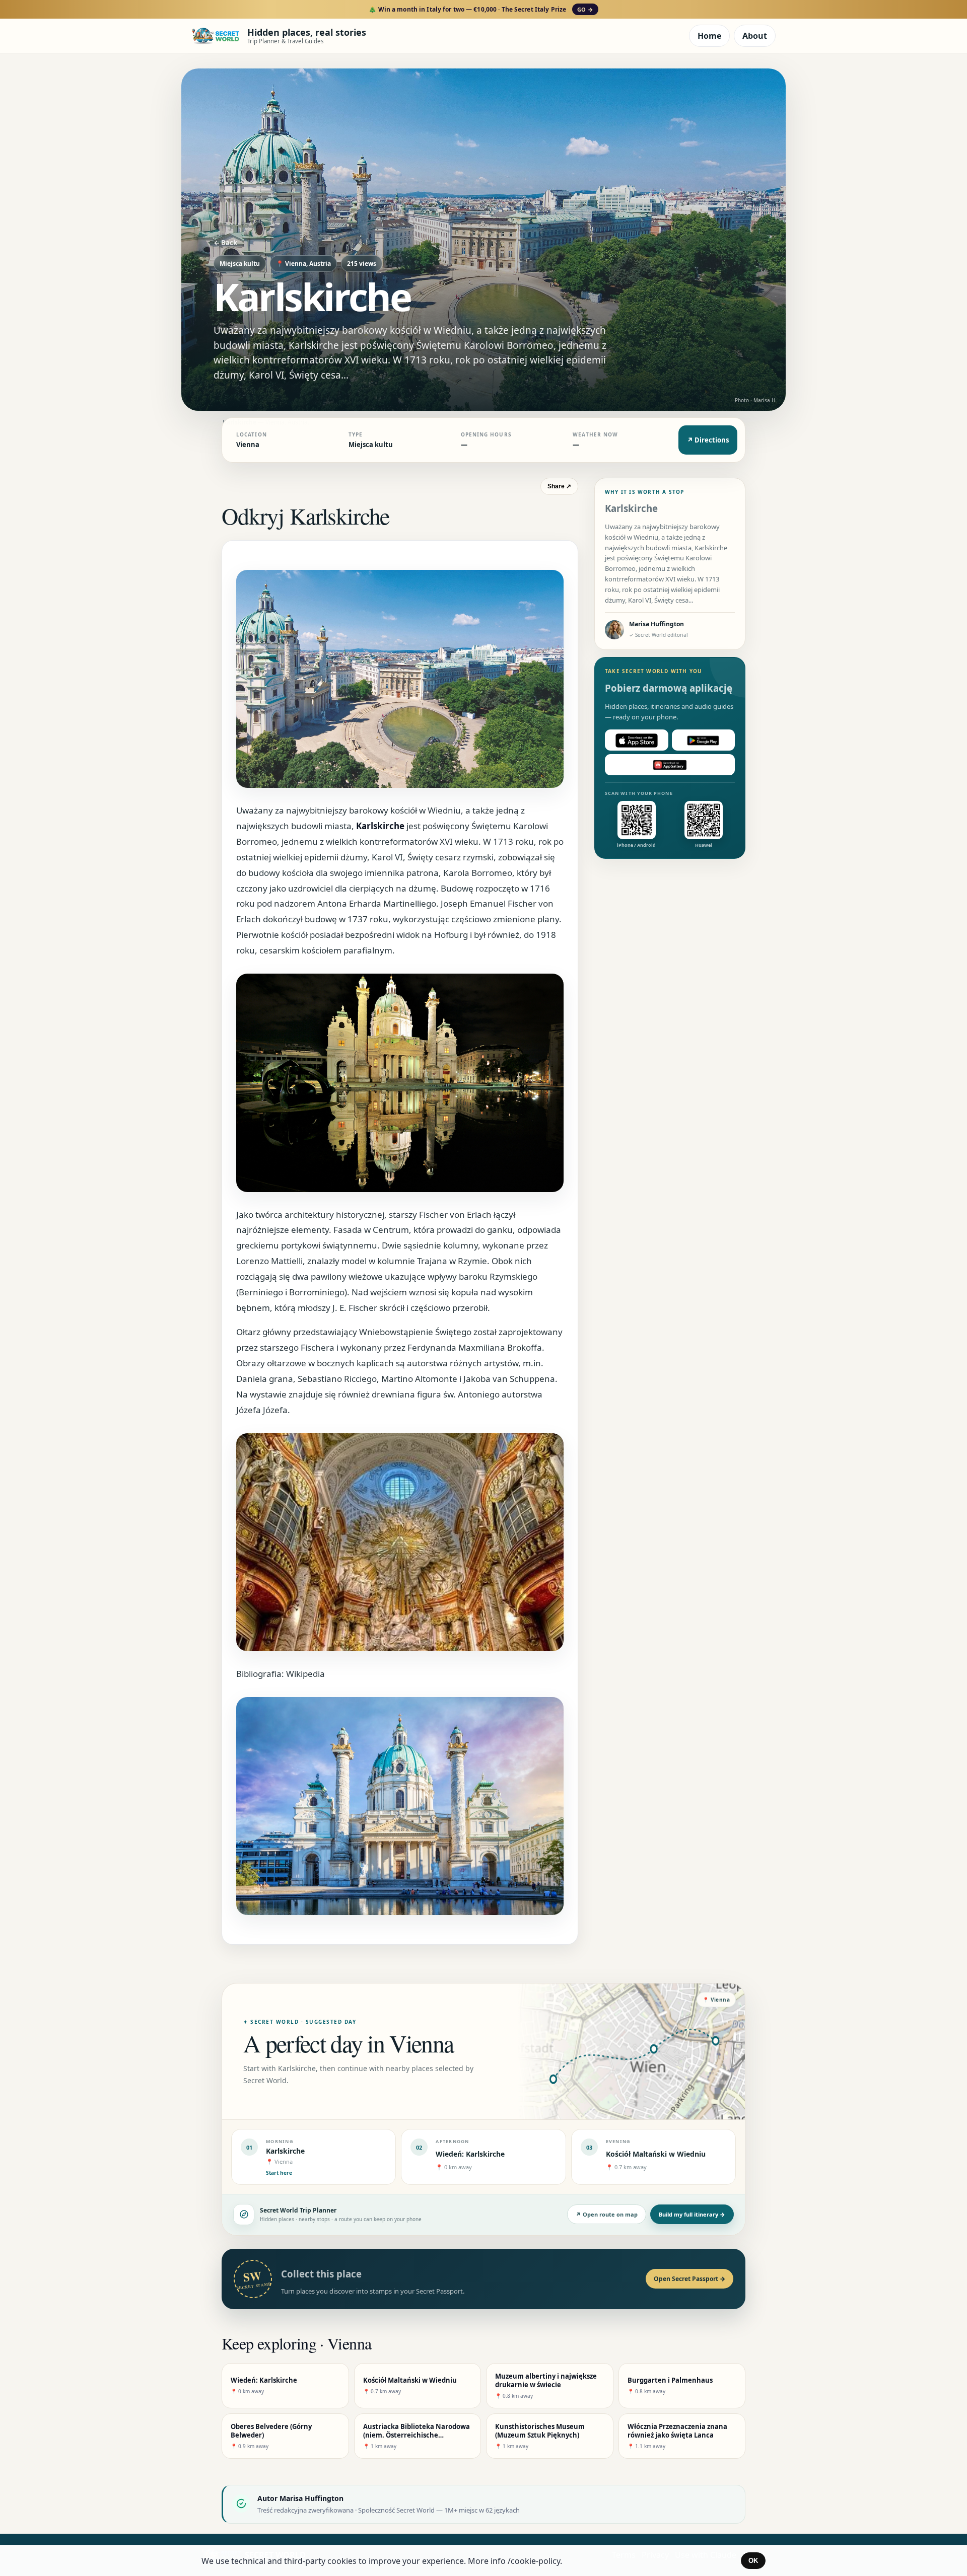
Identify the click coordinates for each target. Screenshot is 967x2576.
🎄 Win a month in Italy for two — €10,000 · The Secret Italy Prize (481, 9)
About (755, 36)
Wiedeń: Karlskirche (470, 2154)
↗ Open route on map (607, 2214)
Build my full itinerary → (692, 2214)
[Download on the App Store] (637, 741)
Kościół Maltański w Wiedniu (656, 2154)
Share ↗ (559, 486)
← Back (225, 243)
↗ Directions (708, 440)
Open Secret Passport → (689, 2279)
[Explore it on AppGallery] (670, 765)
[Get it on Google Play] (704, 741)
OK (753, 2561)
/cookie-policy (534, 2561)
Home (709, 36)
